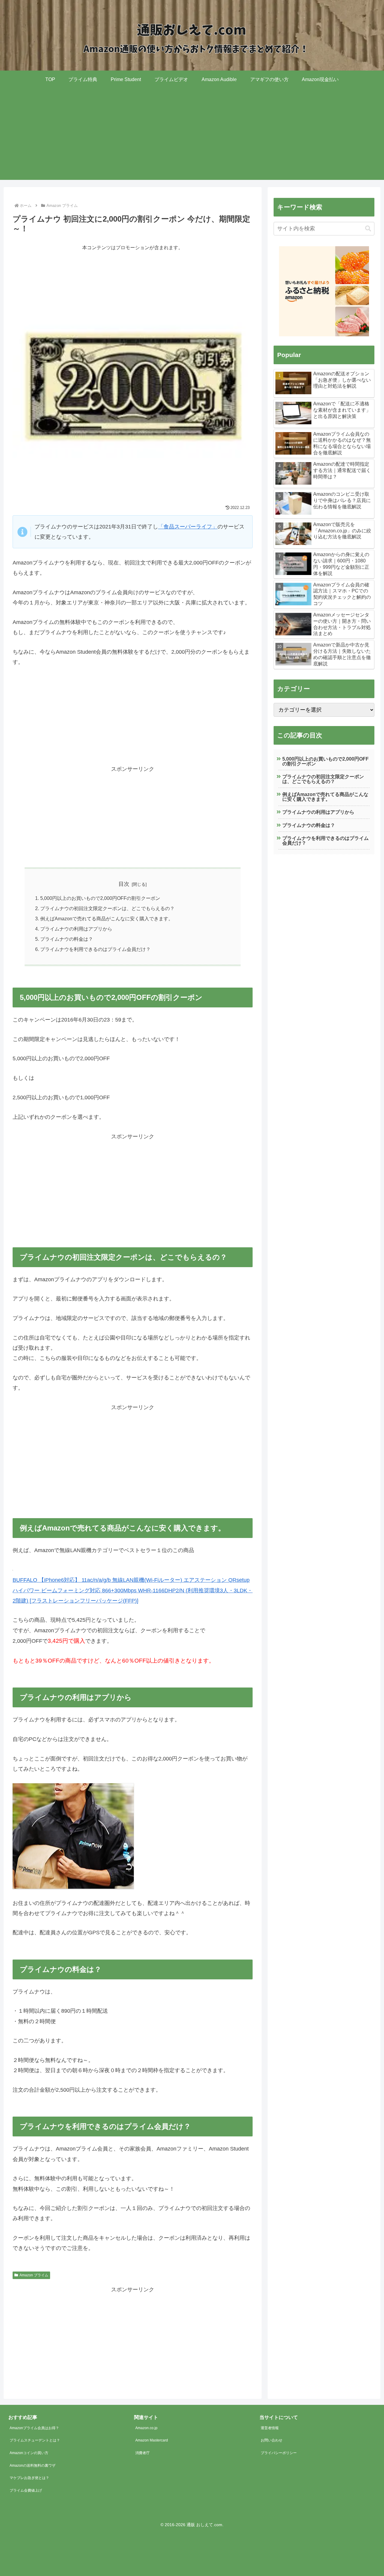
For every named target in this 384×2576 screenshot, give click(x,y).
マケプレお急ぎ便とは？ (29, 2478)
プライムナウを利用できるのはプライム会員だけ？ (95, 949)
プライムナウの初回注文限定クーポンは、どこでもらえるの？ (107, 908)
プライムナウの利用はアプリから (76, 929)
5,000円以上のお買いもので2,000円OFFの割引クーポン (100, 898)
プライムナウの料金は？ (67, 939)
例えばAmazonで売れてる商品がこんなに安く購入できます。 (107, 919)
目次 (124, 884)
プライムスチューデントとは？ (35, 2440)
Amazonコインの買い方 (29, 2453)
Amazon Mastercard (152, 2440)
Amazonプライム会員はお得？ (34, 2428)
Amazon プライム (34, 2275)
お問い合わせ (271, 2440)
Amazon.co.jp (146, 2428)
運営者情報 (270, 2428)
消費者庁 (142, 2453)
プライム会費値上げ (26, 2490)
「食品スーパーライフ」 (188, 527)
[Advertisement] (192, 138)
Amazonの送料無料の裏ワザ (33, 2466)
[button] (368, 229)
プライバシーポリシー (279, 2453)
